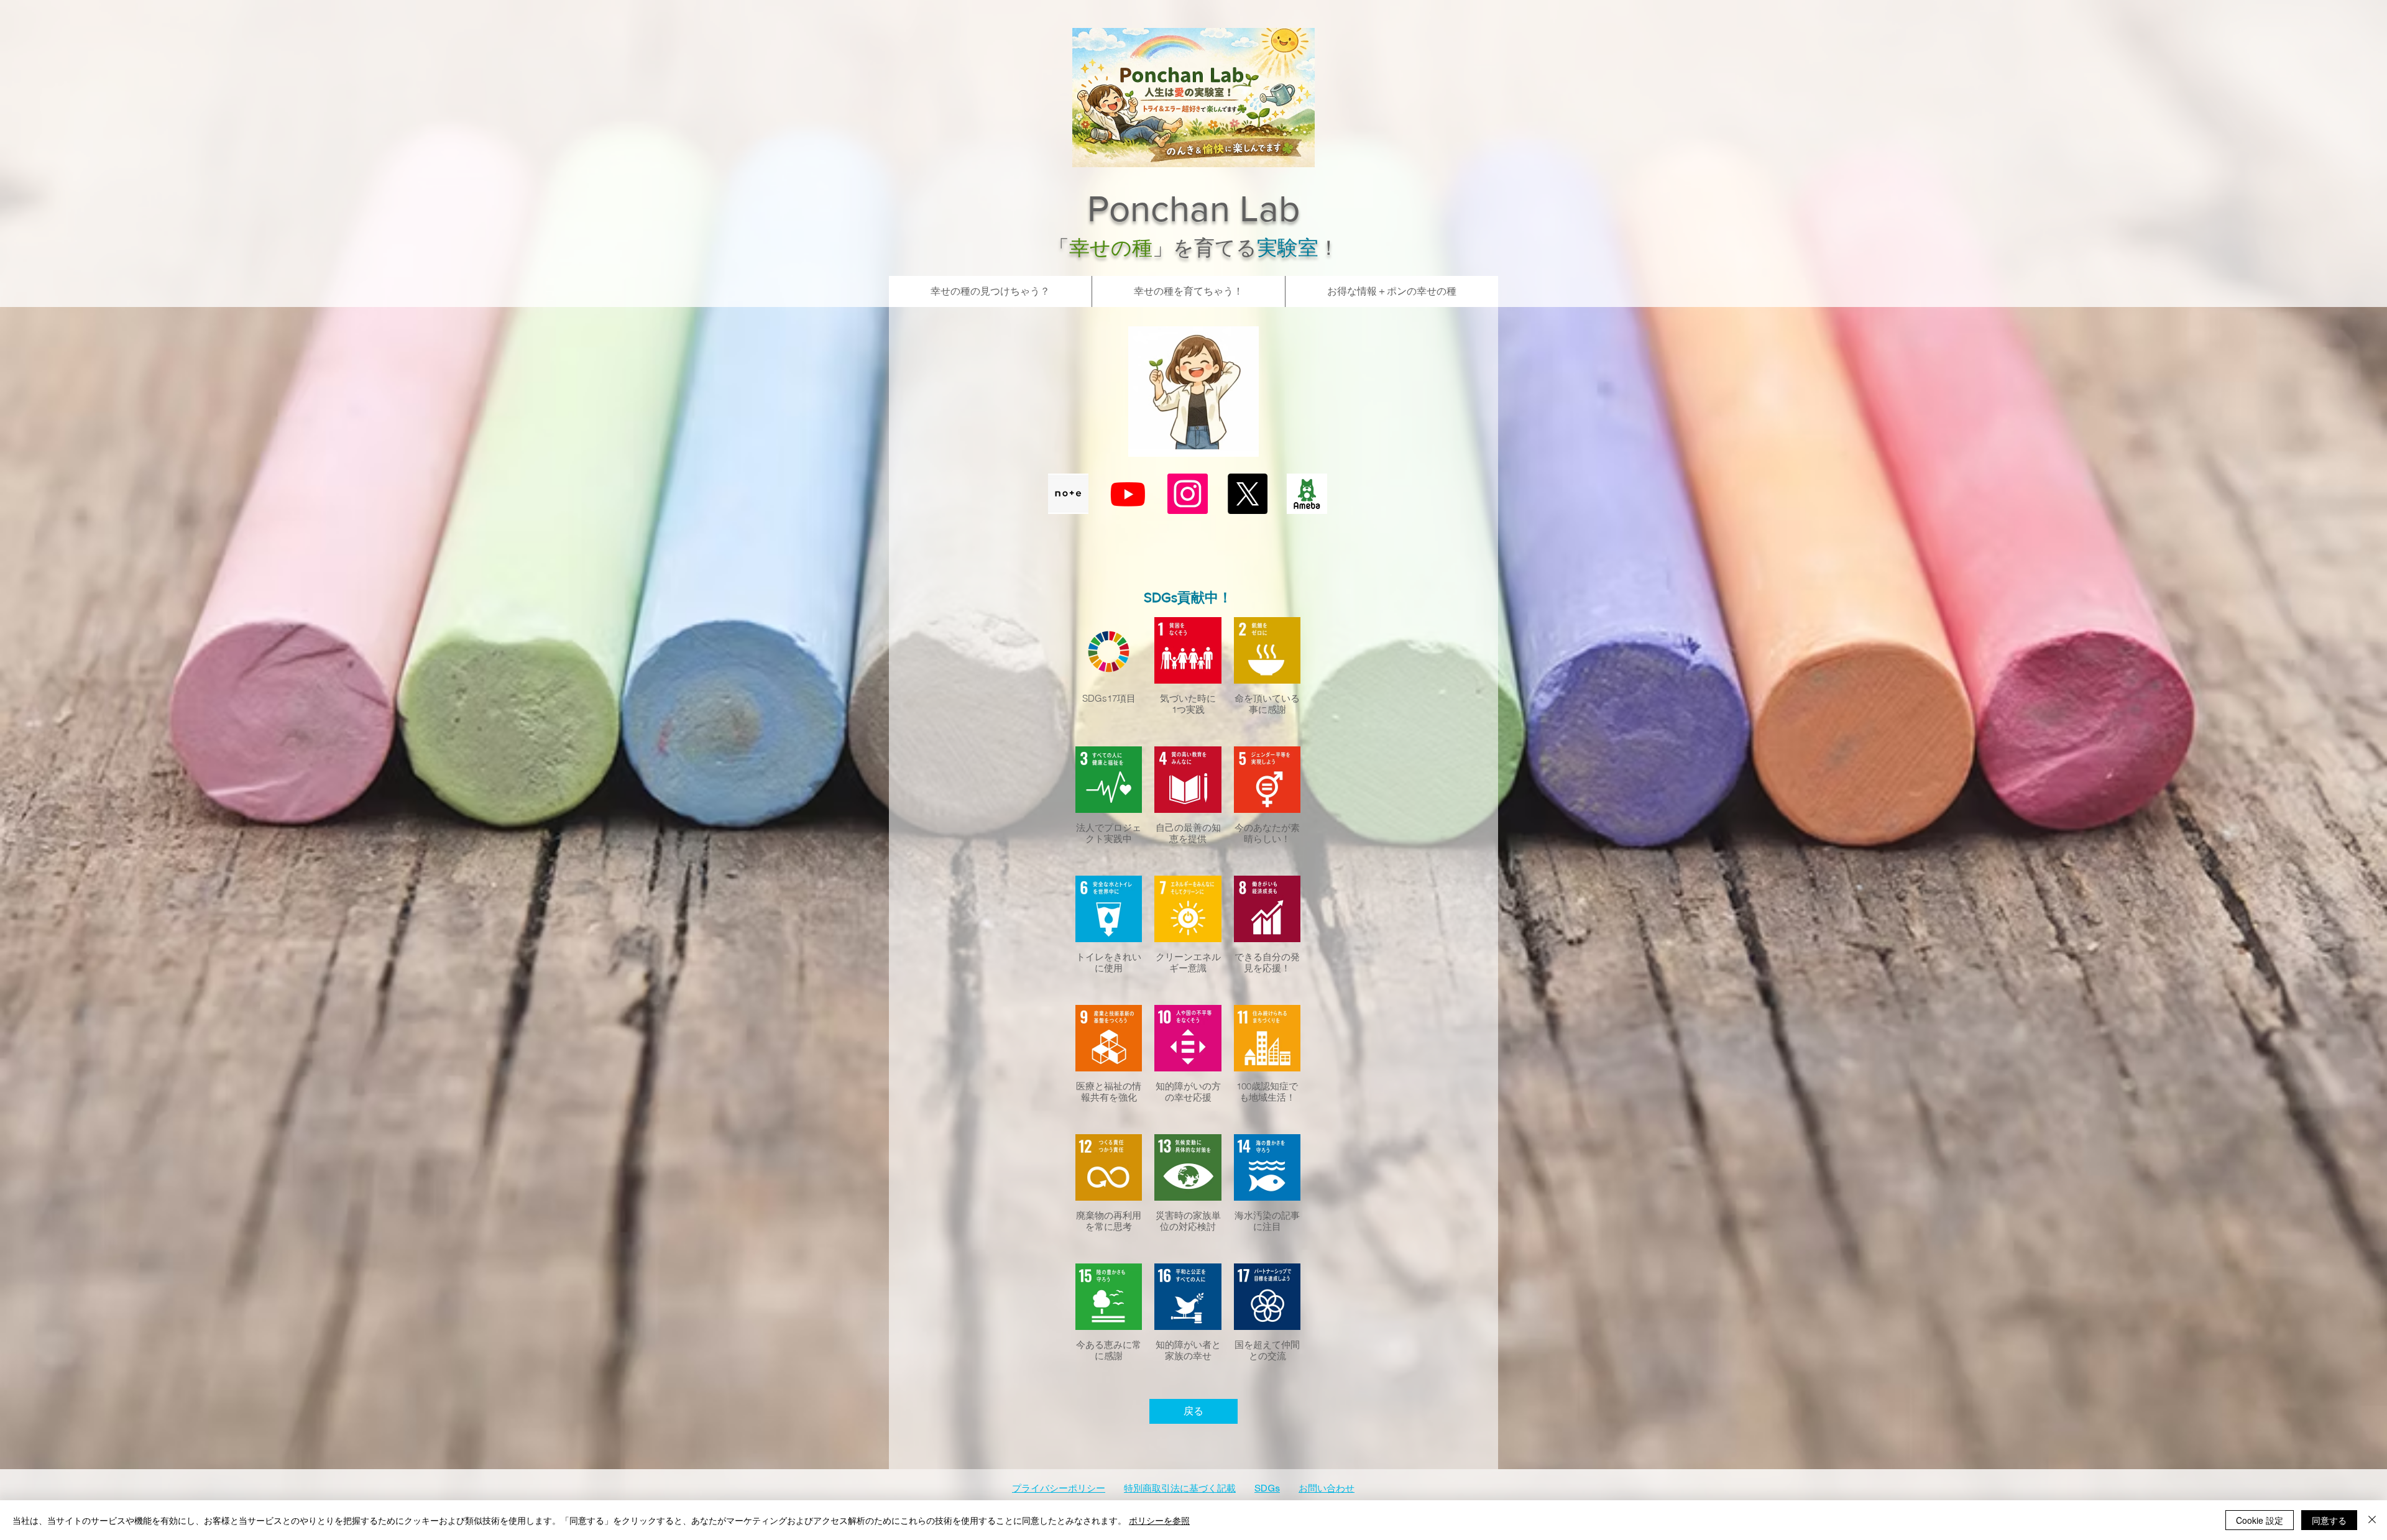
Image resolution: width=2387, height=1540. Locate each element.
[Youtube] (1128, 494)
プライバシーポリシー (1059, 1489)
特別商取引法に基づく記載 (1180, 1489)
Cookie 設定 (2260, 1520)
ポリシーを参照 (1159, 1520)
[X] (1247, 494)
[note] (1068, 494)
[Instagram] (1188, 494)
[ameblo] (1307, 494)
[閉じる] (2372, 1520)
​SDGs (1267, 1489)
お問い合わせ (1327, 1489)
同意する (2329, 1520)
